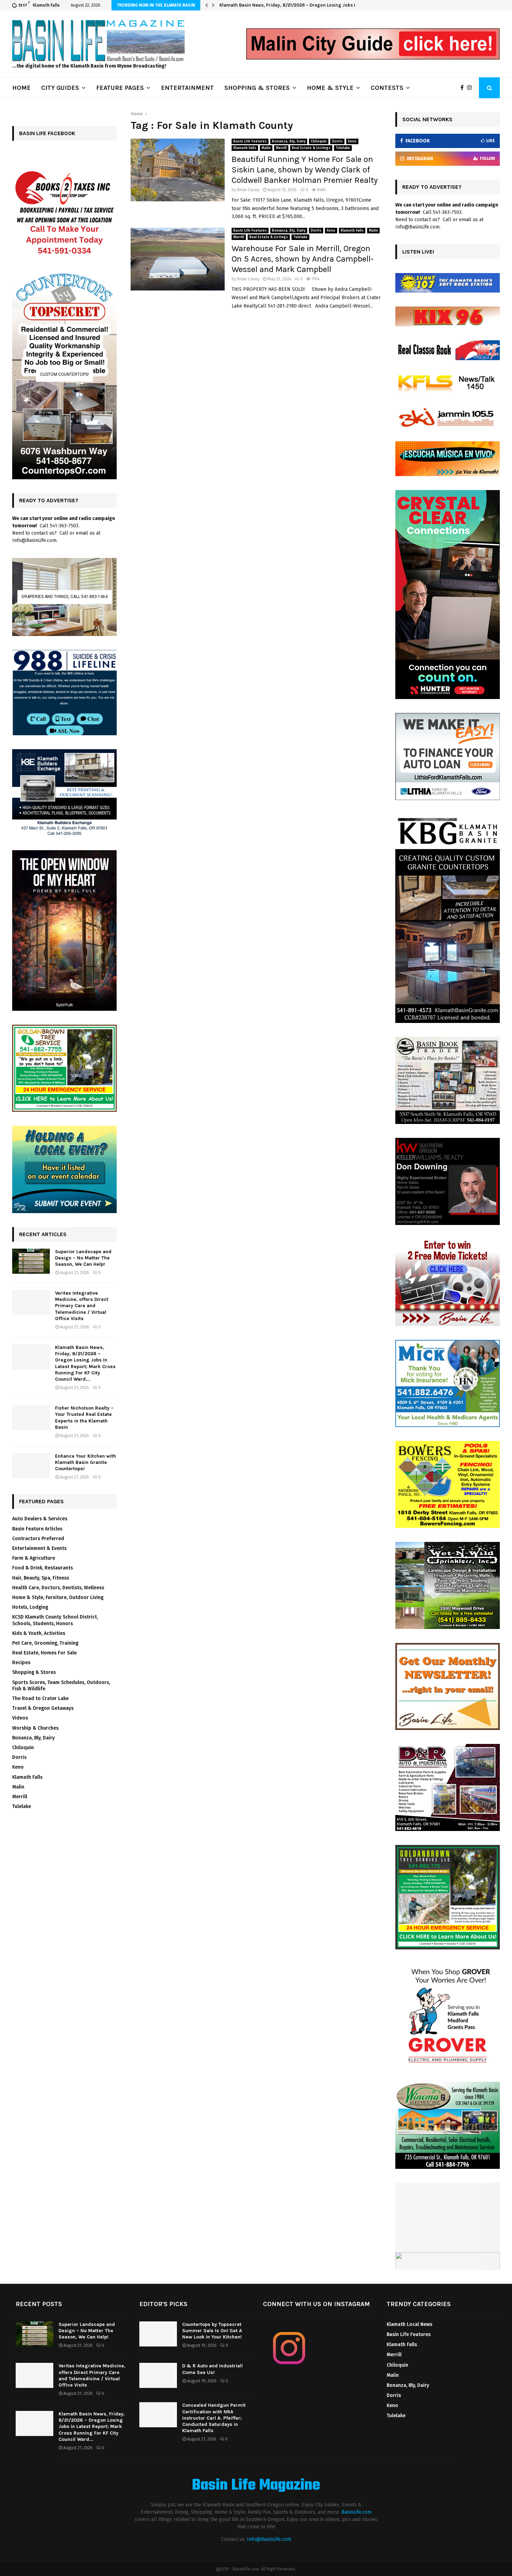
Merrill (281, 148)
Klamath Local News (409, 2324)
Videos (20, 1718)
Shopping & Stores (34, 1672)
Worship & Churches (35, 1728)
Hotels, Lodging (30, 1607)
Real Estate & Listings (311, 148)
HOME (21, 88)
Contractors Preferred (38, 1539)
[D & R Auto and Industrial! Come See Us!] (158, 2375)
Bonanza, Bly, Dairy (289, 141)
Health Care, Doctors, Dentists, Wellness (58, 1588)
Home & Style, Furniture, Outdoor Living (58, 1597)
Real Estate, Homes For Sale (44, 1653)
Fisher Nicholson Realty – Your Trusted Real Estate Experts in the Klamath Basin (305, 5)
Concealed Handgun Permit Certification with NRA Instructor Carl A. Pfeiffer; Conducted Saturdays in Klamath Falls (214, 2418)
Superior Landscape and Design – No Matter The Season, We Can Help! (83, 1258)
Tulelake (343, 148)
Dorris (337, 141)
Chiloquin (319, 141)
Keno (352, 141)
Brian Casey (248, 190)
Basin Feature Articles (37, 1529)
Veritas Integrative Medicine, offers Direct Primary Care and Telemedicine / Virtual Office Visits (82, 1306)
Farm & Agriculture (34, 1558)
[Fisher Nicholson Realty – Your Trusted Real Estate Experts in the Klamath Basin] (31, 1418)
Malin (266, 148)
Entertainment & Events (39, 1548)
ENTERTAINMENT (187, 88)
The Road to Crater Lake (40, 1698)
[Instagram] (471, 88)
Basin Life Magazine (256, 2486)
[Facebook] (464, 88)
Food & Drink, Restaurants (42, 1568)
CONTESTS (387, 88)
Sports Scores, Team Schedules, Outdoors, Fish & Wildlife (61, 1686)
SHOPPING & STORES (257, 88)
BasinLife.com (356, 2512)
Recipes (21, 1663)
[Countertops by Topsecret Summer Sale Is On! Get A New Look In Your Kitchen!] (158, 2334)
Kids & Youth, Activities (39, 1633)
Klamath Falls (245, 148)
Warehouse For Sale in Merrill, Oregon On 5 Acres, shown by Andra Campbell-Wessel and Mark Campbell (303, 259)
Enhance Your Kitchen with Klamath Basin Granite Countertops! (86, 1462)
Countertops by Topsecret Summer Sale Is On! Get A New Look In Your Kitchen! (212, 2331)
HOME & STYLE (330, 88)
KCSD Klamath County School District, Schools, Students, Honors (55, 1620)
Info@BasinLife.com (269, 2539)
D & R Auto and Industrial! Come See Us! (212, 2369)
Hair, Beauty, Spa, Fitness (41, 1578)
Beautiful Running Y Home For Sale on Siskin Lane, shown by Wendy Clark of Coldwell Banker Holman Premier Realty (305, 170)
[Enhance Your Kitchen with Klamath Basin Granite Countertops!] (31, 1466)
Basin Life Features (250, 141)
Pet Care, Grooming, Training (45, 1643)
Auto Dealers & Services (40, 1519)
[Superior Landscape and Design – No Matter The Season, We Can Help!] (31, 1261)
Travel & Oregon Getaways (43, 1708)
